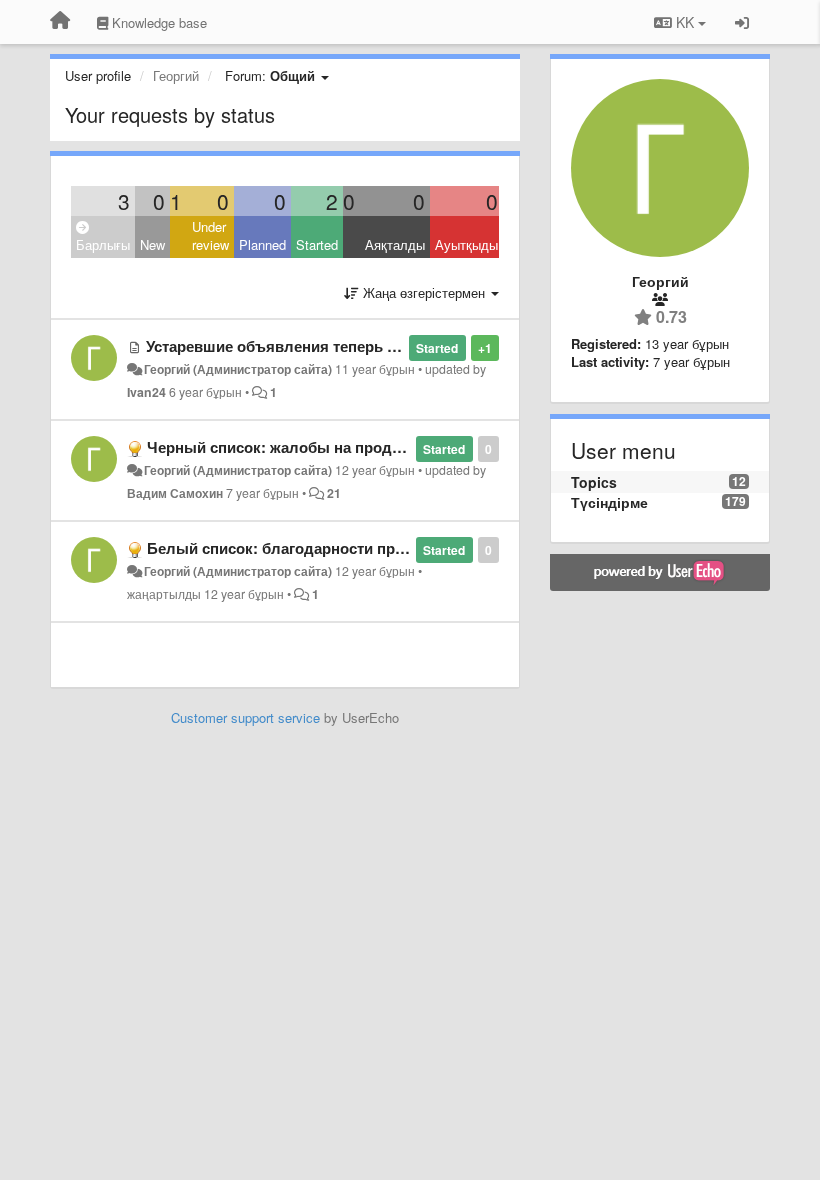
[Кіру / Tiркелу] (742, 22)
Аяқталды (395, 244)
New (152, 244)
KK (685, 22)
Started (317, 244)
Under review (210, 236)
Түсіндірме (609, 502)
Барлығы (103, 244)
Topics (594, 482)
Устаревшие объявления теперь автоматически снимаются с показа (397, 346)
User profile (98, 75)
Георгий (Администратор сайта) (238, 369)
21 (334, 493)
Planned (262, 244)
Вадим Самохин (175, 493)
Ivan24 (146, 392)
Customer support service (245, 717)
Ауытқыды (466, 244)
